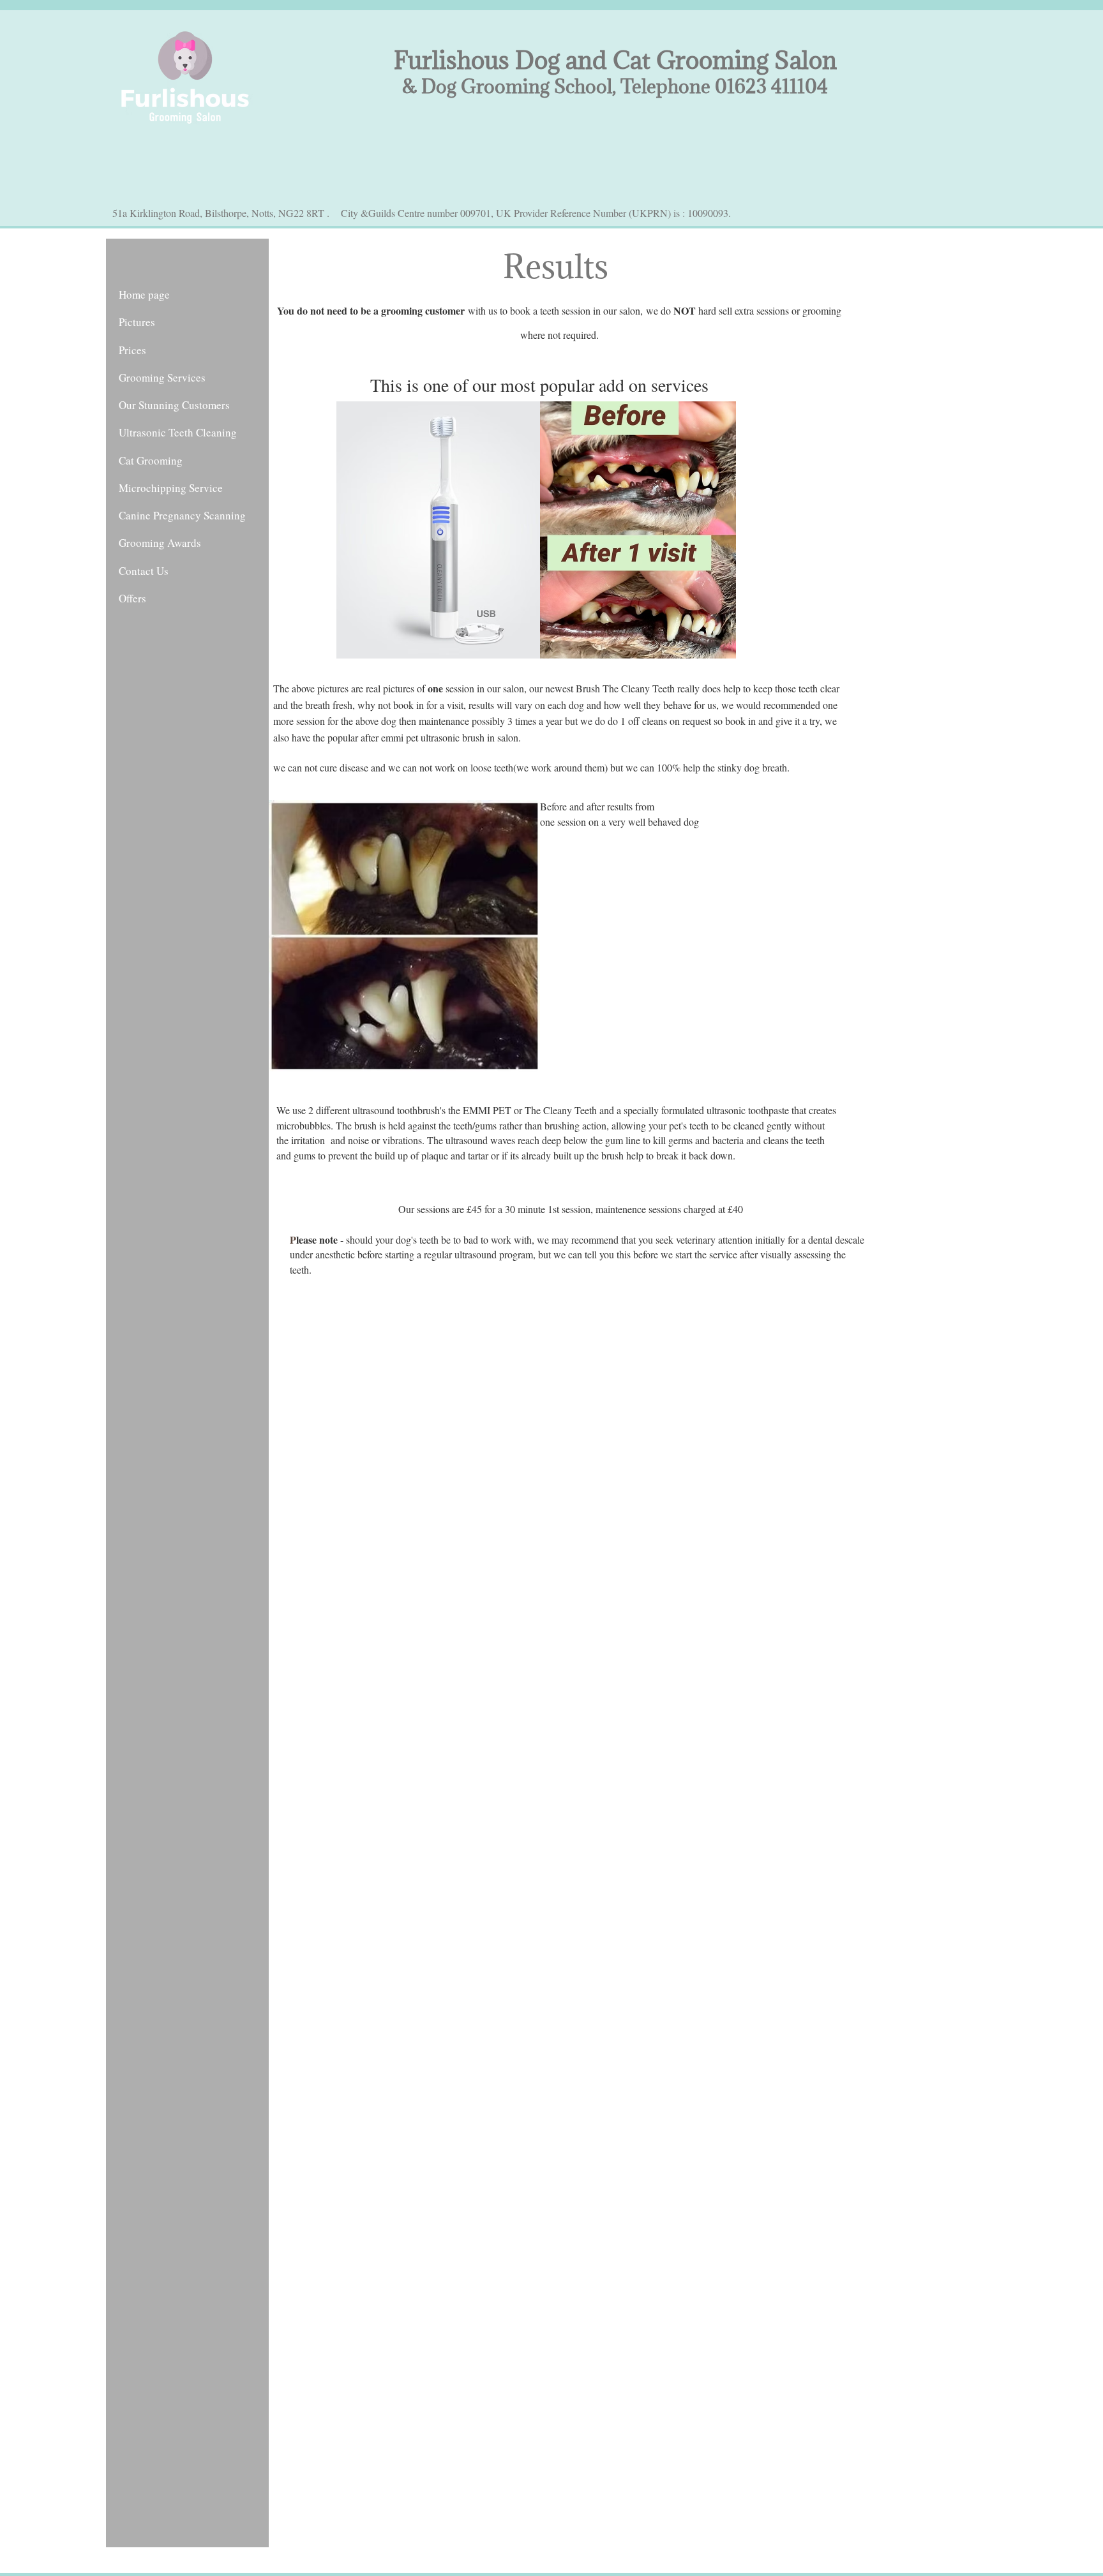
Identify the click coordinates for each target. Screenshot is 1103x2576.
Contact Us (144, 571)
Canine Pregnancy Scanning (182, 515)
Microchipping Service (171, 488)
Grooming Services (162, 377)
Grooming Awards (160, 543)
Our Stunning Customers (174, 405)
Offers (132, 598)
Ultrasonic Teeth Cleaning (178, 432)
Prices (132, 350)
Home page (144, 294)
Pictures (137, 322)
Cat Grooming (151, 460)
